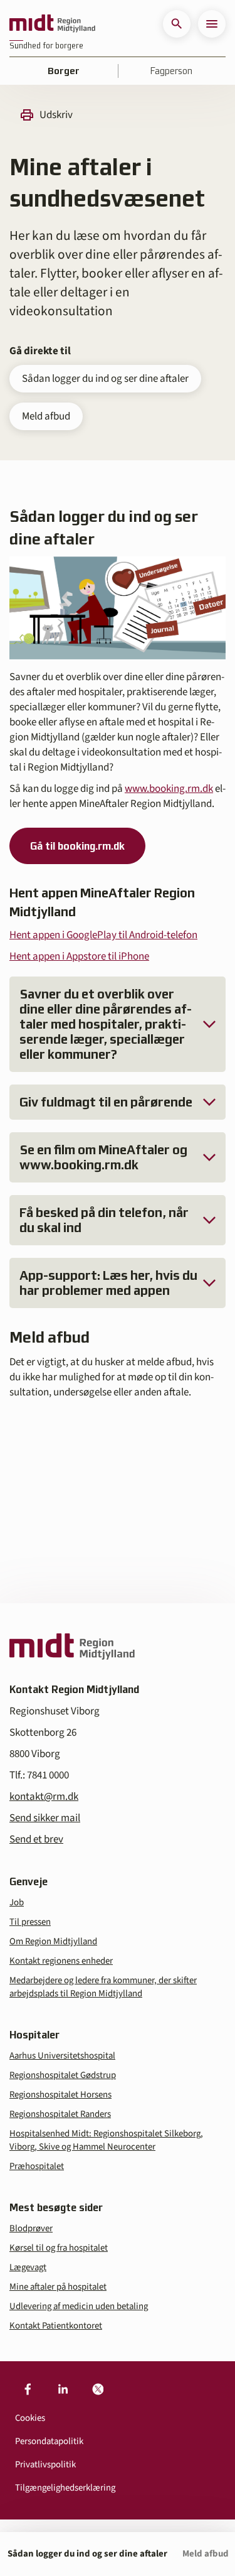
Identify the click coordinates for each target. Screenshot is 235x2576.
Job (17, 1902)
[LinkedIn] (63, 2389)
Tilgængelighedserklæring (65, 2488)
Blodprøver (31, 2228)
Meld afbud (46, 416)
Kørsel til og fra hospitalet (59, 2248)
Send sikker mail (45, 1818)
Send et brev (36, 1839)
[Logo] (52, 24)
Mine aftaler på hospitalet (58, 2287)
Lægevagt (28, 2267)
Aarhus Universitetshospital (62, 2056)
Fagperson (171, 71)
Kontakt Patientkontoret (56, 2326)
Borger (64, 71)
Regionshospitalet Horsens (60, 2095)
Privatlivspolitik (45, 2465)
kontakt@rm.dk (44, 1797)
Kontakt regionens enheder (61, 1961)
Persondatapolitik (49, 2441)
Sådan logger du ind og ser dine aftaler (105, 379)
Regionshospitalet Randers (60, 2114)
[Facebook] (28, 2389)
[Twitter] (98, 2389)
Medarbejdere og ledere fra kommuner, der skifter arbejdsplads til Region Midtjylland (103, 1987)
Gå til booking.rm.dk (77, 846)
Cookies (30, 2418)
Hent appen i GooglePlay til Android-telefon (103, 935)
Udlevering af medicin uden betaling (79, 2306)
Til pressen (30, 1922)
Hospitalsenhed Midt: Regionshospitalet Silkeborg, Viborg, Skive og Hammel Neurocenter (106, 2140)
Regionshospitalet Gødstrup (63, 2075)
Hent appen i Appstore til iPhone (79, 956)
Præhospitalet (37, 2166)
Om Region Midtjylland (53, 1941)
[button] (177, 24)
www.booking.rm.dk (169, 789)
